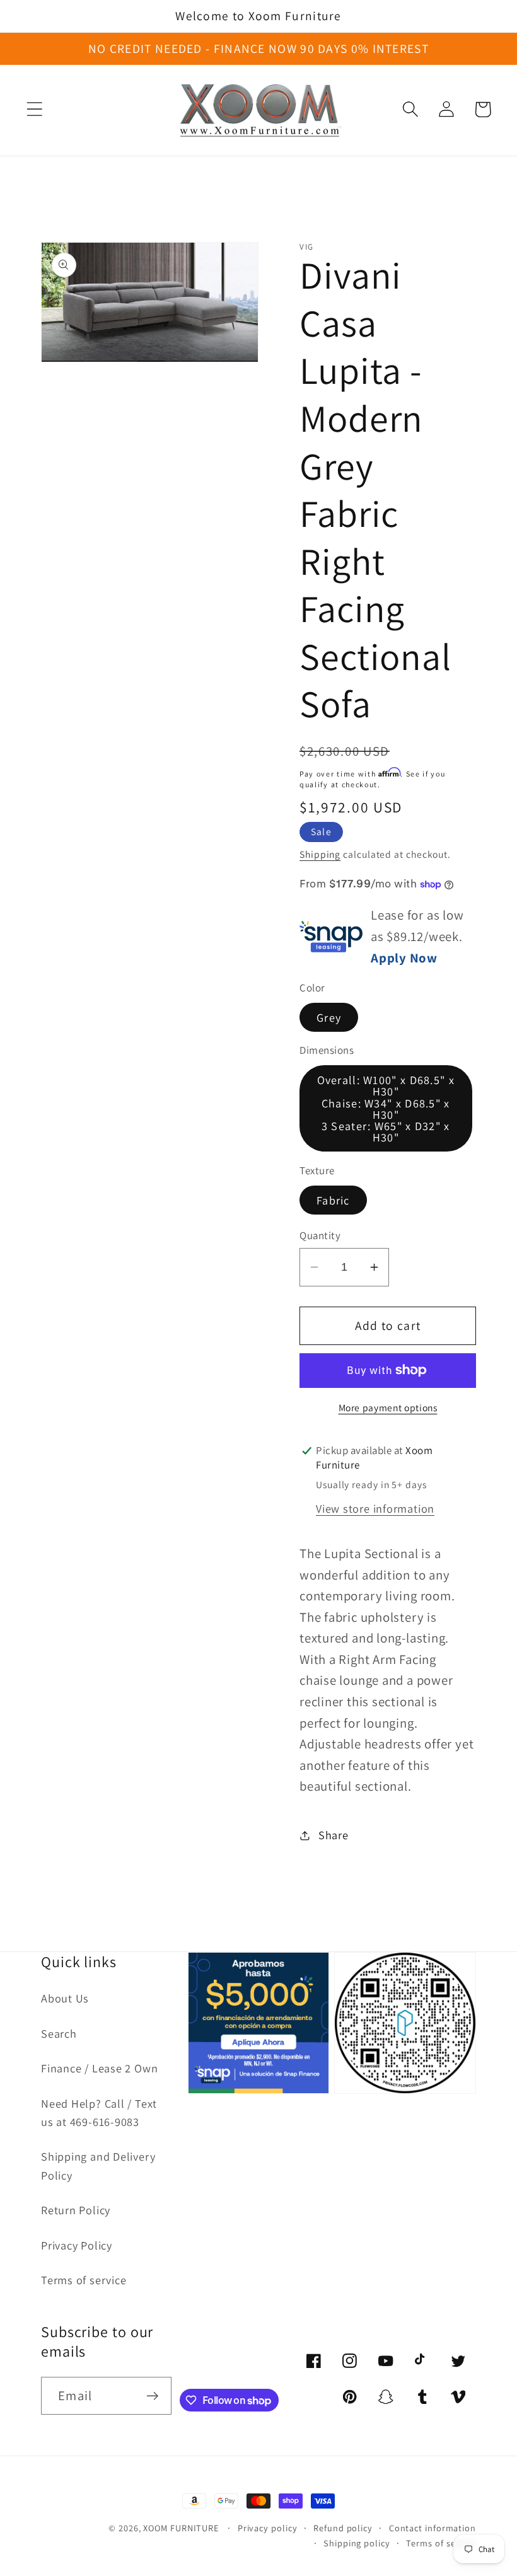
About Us (65, 1998)
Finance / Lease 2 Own (99, 2068)
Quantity (320, 1235)
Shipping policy (357, 2543)
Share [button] (334, 1835)
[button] (34, 109)
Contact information (433, 2528)
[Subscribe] (152, 2396)
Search (59, 2033)
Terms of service (84, 2280)
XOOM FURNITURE (181, 2528)
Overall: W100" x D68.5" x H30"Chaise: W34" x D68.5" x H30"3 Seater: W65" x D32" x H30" (386, 1108)
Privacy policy (268, 2528)
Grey (329, 1017)
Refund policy (343, 2528)
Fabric (333, 1200)
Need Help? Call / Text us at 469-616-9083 (99, 2112)
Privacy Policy (77, 2245)
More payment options (388, 1407)
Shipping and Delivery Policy (98, 2165)
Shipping (320, 854)
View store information (375, 1508)
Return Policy (76, 2210)
